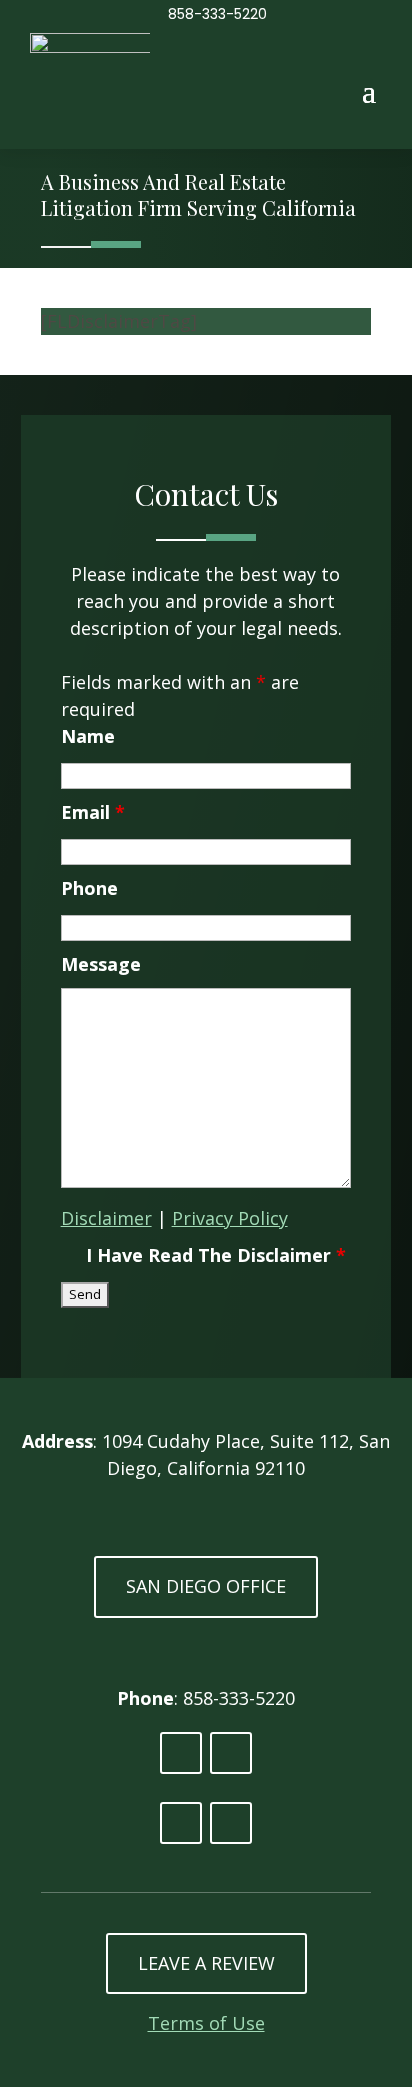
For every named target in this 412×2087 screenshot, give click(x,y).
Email (93, 812)
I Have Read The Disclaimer (216, 1255)
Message (101, 964)
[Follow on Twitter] (231, 1753)
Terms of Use (206, 2023)
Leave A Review (206, 1963)
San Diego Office (206, 1586)
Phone (89, 888)
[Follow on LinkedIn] (181, 1753)
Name (88, 736)
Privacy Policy (230, 1218)
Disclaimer (106, 1218)
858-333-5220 (217, 14)
